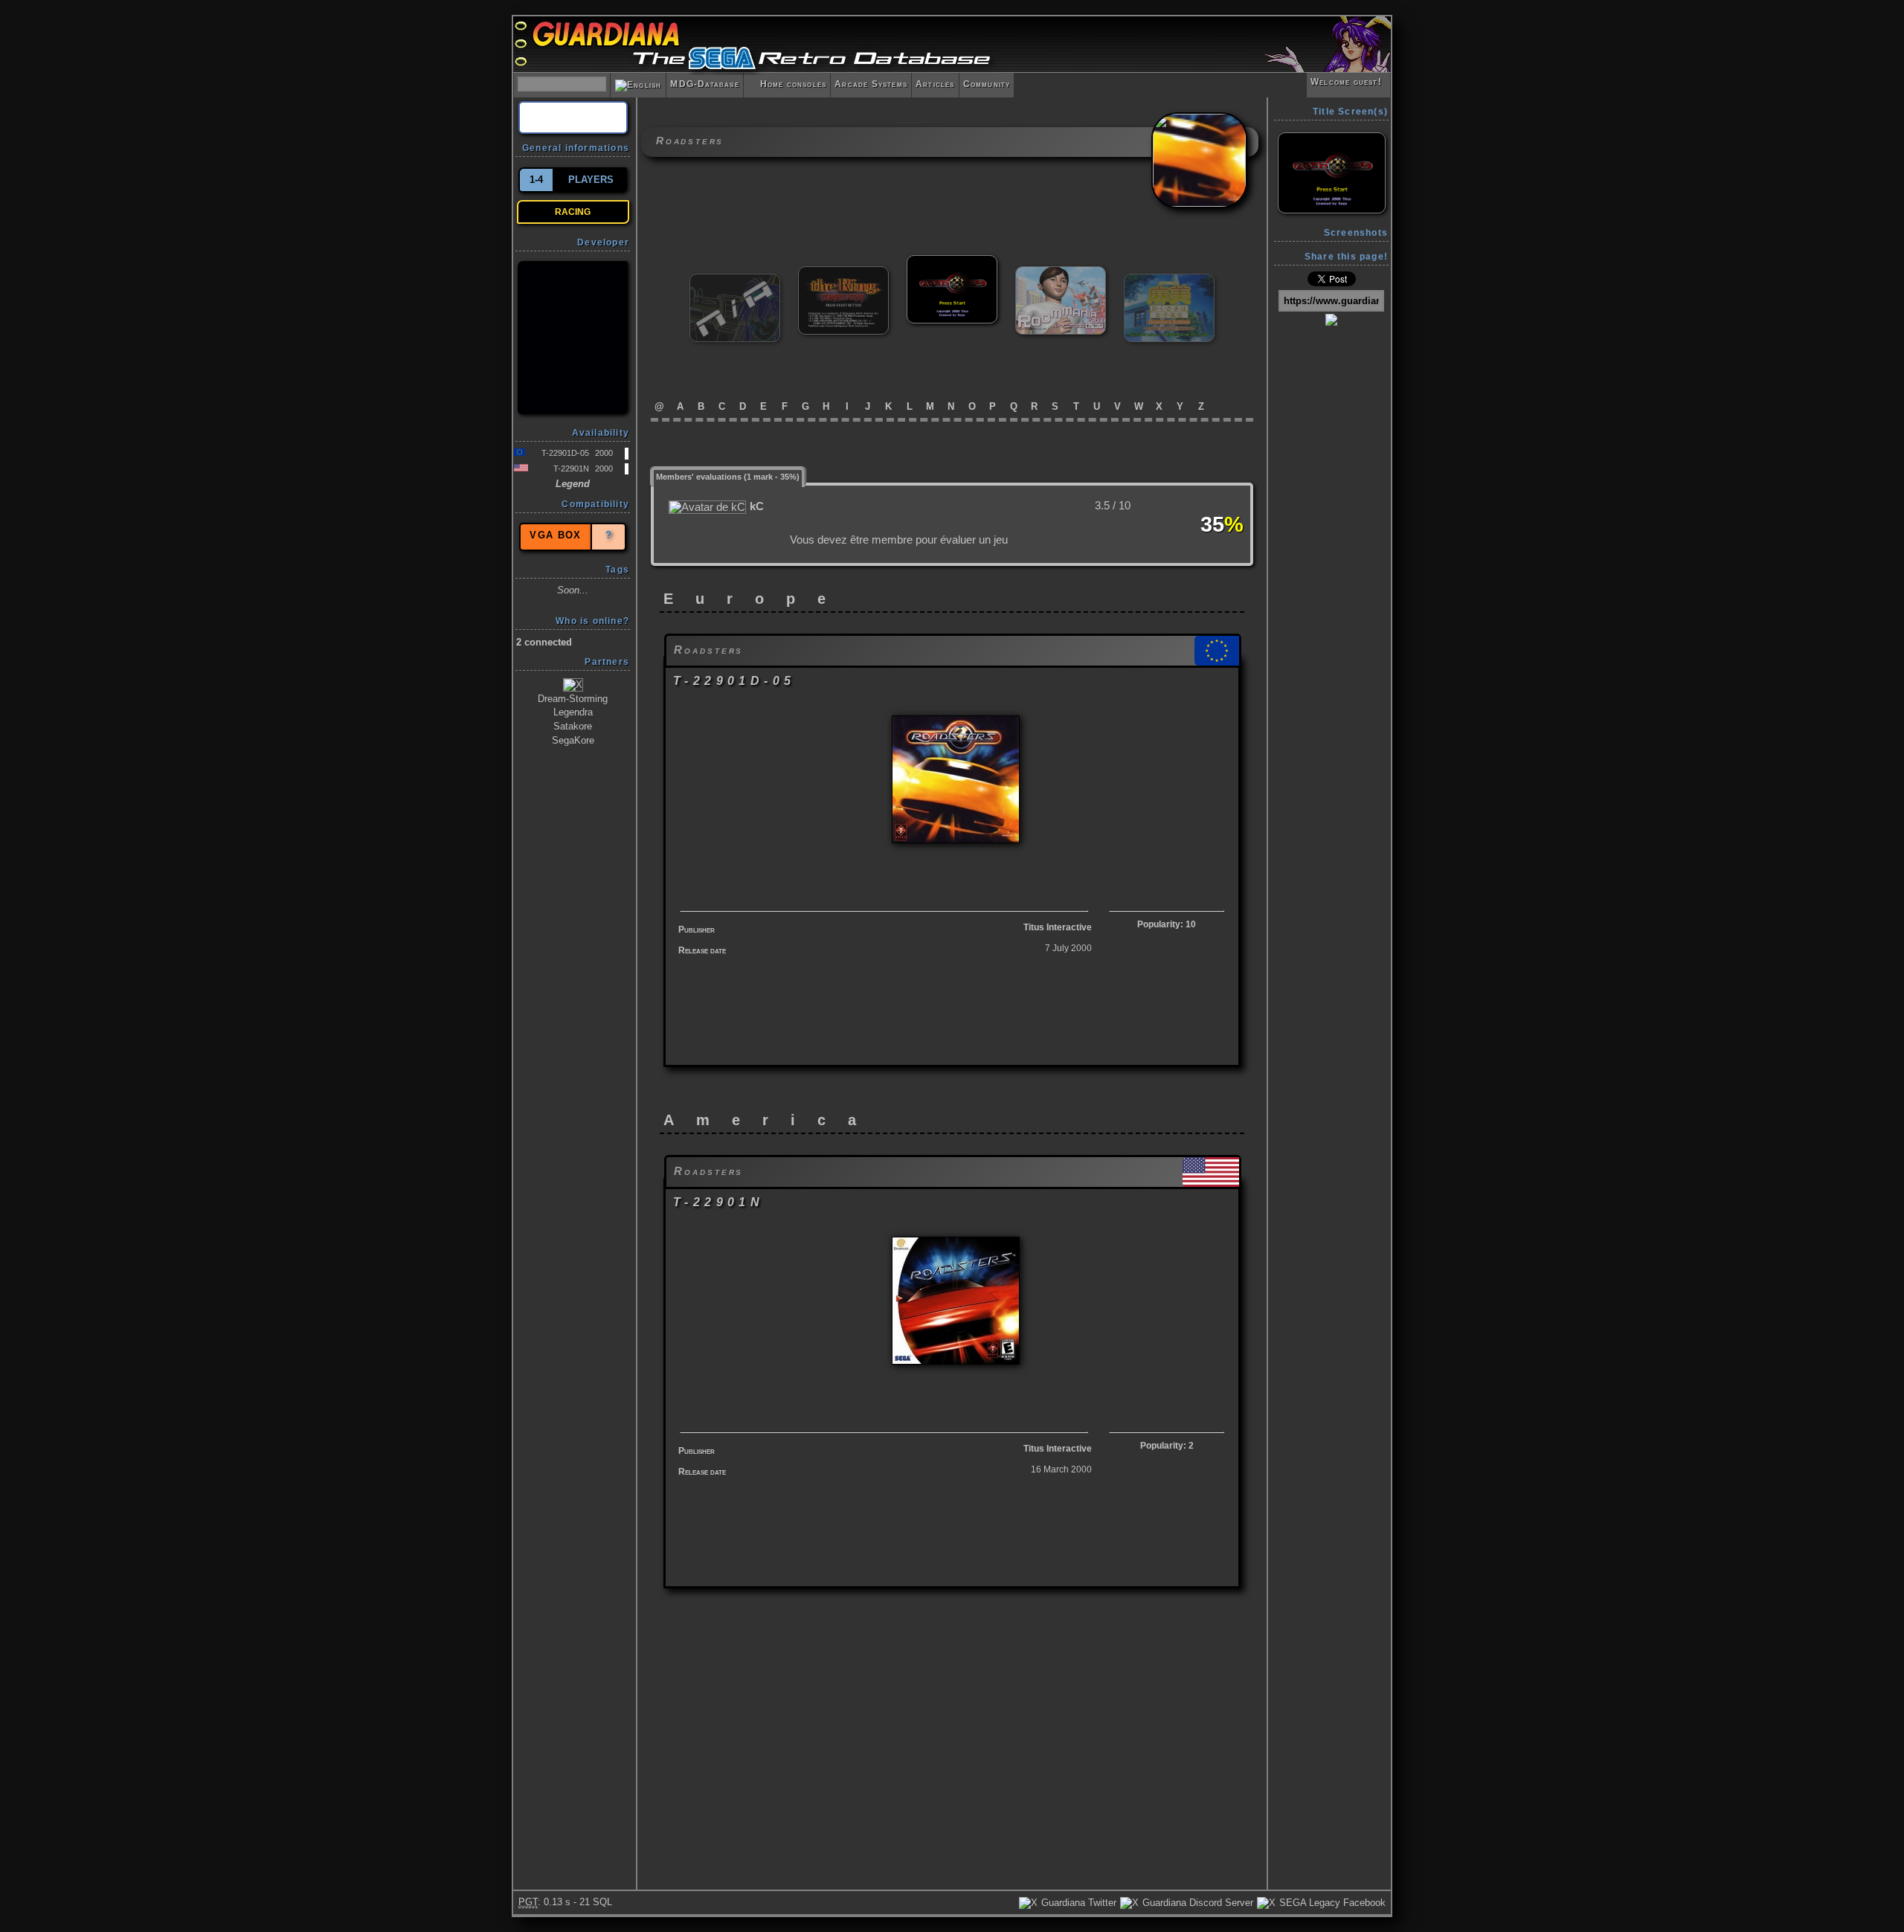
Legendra (573, 712)
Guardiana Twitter (1077, 1903)
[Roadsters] (952, 261)
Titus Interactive (1058, 927)
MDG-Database (704, 84)
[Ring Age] (735, 280)
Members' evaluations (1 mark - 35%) (728, 477)
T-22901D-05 (565, 453)
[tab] (728, 476)
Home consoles (787, 84)
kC (757, 506)
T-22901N (571, 468)
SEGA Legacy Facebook (1331, 1903)
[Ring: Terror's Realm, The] (843, 273)
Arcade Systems (871, 84)
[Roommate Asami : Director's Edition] (1169, 280)
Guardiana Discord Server (1196, 1903)
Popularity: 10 (1167, 924)
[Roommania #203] (1061, 273)
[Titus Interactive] (573, 338)
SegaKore (573, 740)
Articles (935, 84)
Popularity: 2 (1167, 1446)
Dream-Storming (573, 699)
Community (987, 84)
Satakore (573, 726)
